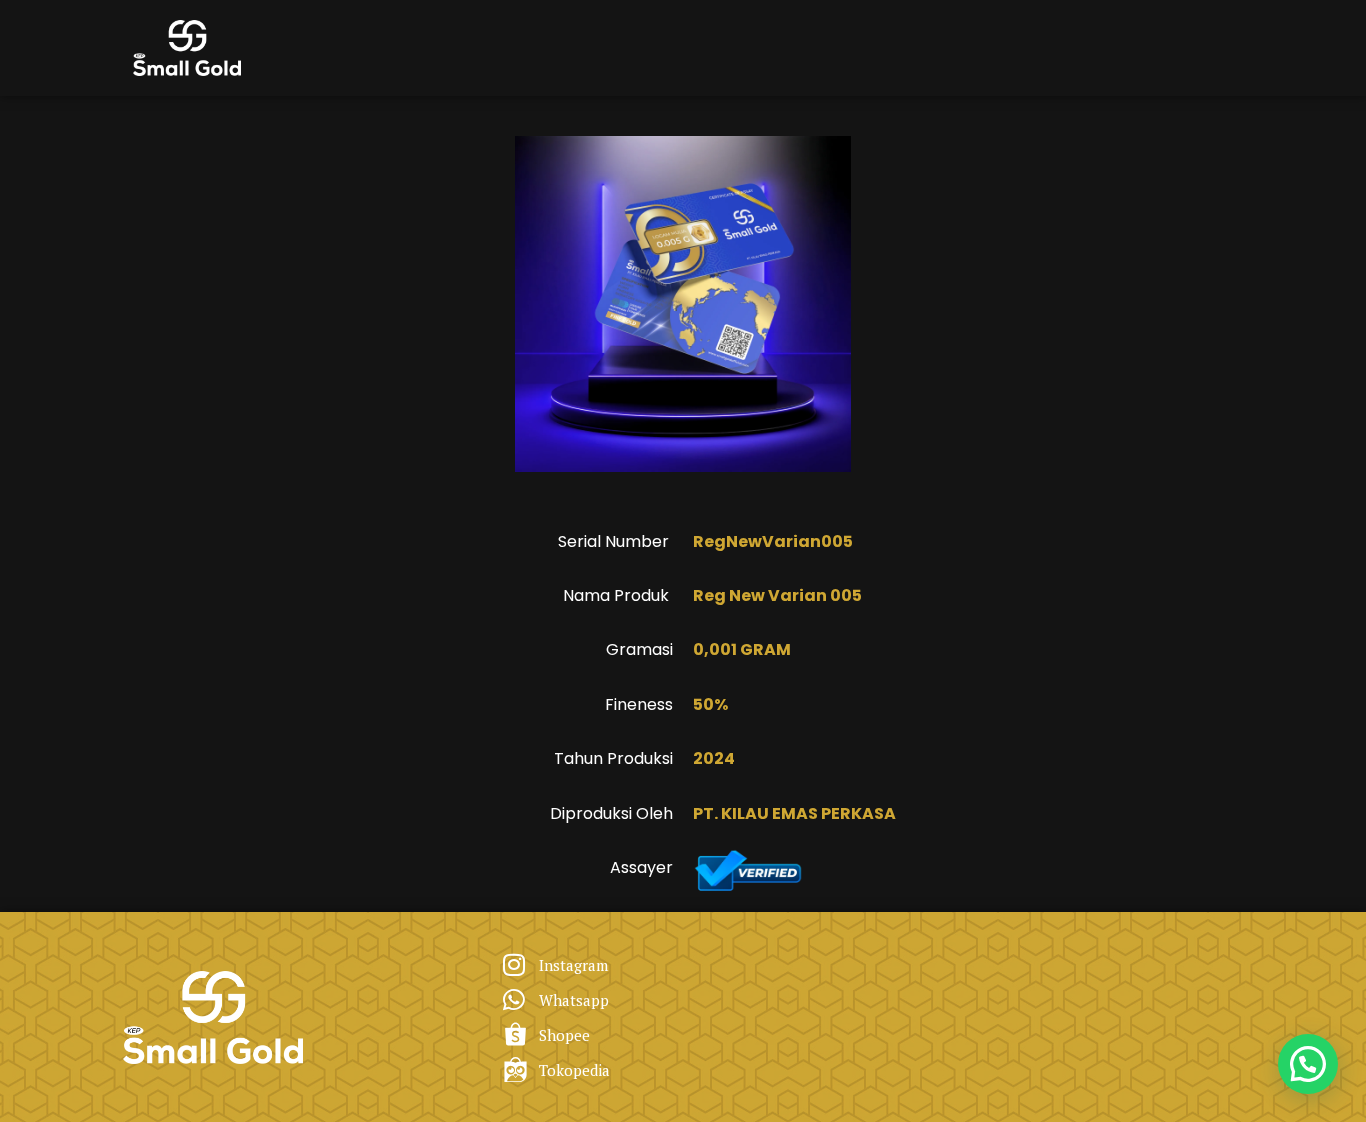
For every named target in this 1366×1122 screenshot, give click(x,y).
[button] (1308, 1064)
